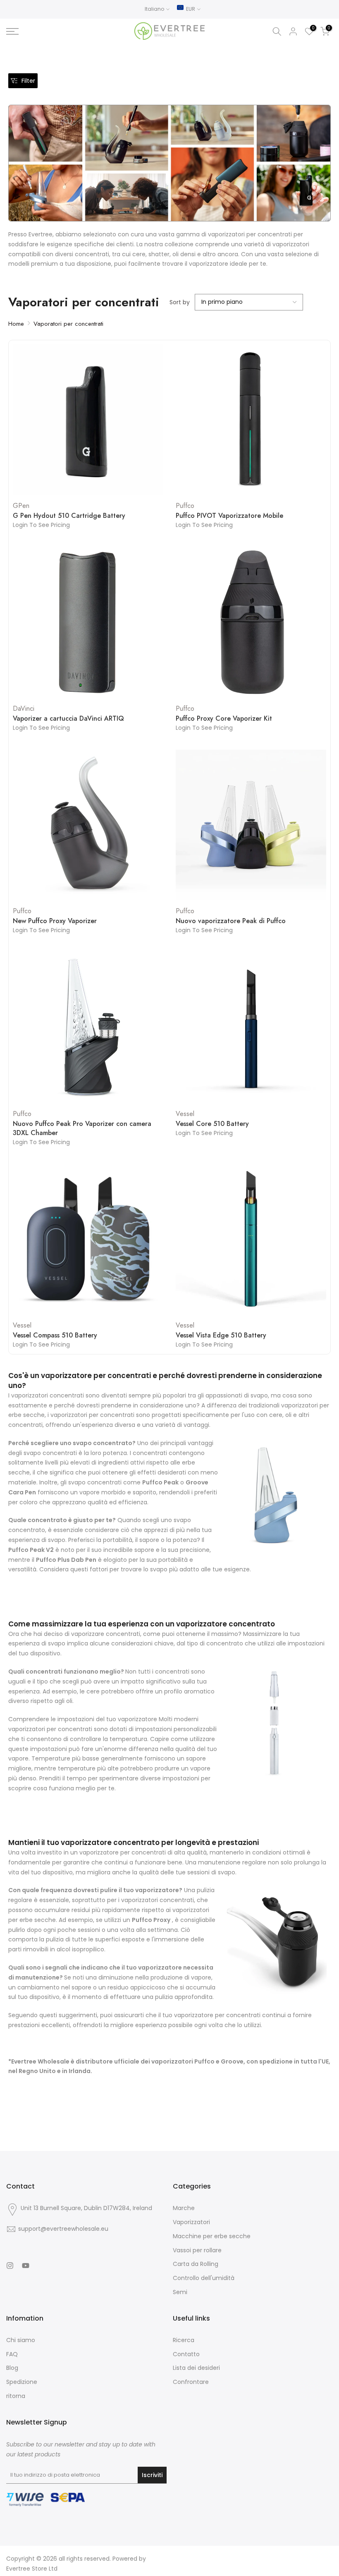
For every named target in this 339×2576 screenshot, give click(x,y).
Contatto (186, 2354)
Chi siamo (21, 2340)
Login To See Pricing (41, 525)
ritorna (16, 2396)
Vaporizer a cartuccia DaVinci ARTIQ (68, 719)
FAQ (12, 2354)
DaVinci (24, 708)
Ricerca (184, 2340)
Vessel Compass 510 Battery (55, 1335)
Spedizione (22, 2382)
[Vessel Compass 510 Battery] (88, 1239)
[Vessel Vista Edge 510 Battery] (251, 1239)
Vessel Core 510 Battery (212, 1124)
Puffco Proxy (151, 1920)
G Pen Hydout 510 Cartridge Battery (69, 516)
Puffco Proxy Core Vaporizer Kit (224, 719)
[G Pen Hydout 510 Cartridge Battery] (88, 420)
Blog (12, 2368)
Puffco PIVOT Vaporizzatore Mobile (229, 516)
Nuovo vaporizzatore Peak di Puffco (231, 921)
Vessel (185, 1114)
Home (16, 324)
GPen (21, 506)
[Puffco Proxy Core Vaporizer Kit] (251, 622)
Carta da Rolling (196, 2264)
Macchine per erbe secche (212, 2236)
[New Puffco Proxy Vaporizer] (88, 825)
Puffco (185, 506)
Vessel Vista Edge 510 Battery (221, 1335)
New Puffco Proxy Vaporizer (55, 921)
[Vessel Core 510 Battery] (251, 1027)
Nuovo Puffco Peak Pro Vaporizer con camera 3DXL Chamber (82, 1128)
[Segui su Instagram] (10, 2266)
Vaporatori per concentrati (68, 324)
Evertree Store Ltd (32, 2569)
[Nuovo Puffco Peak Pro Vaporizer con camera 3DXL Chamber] (88, 1027)
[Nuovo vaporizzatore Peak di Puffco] (251, 825)
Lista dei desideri (196, 2368)
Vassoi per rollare (197, 2250)
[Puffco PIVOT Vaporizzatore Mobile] (251, 420)
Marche (184, 2208)
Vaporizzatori (191, 2222)
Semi (180, 2292)
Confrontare (191, 2382)
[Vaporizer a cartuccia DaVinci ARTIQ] (88, 622)
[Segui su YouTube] (26, 2266)
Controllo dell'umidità (204, 2278)
